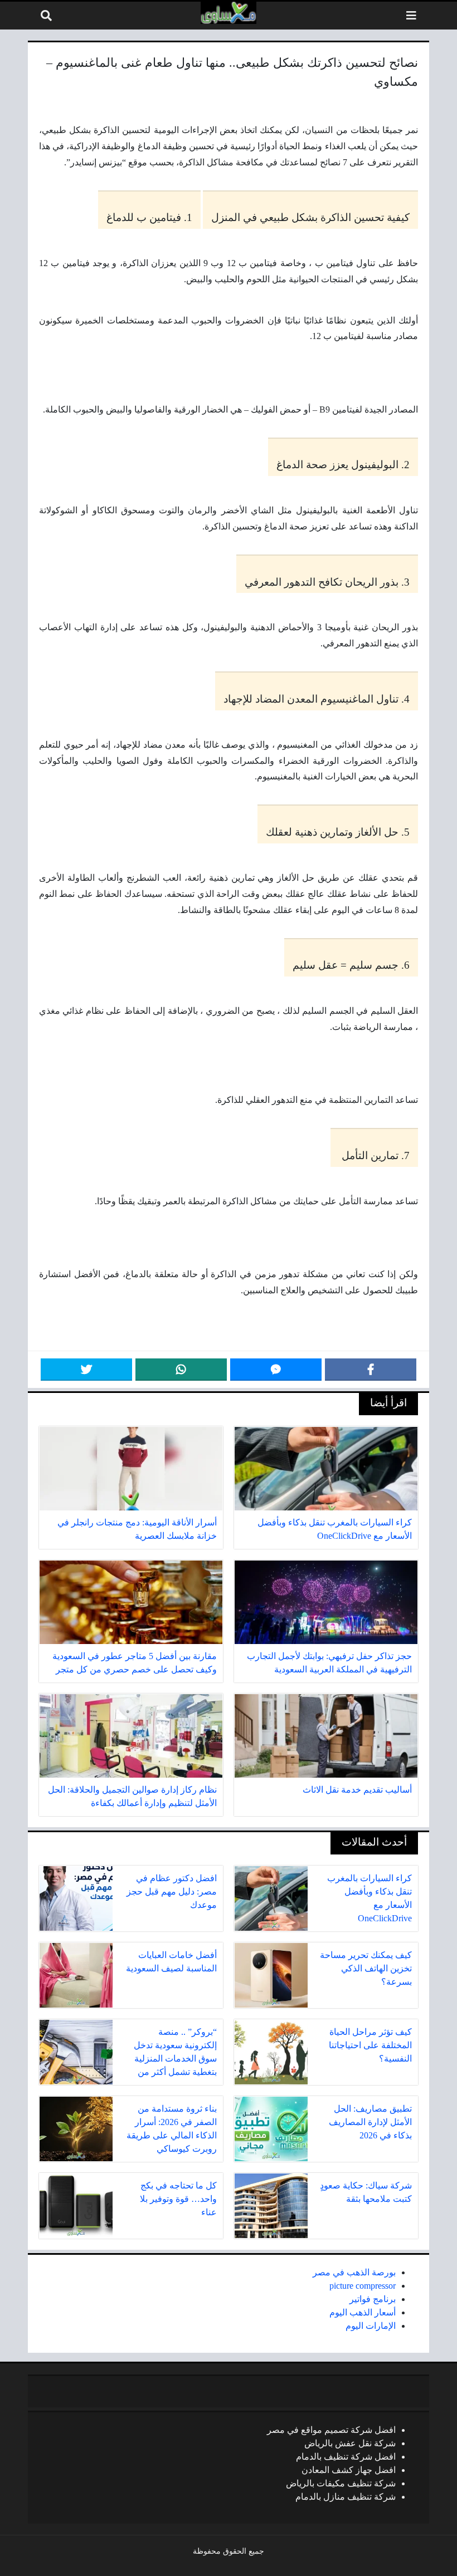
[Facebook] (371, 1370)
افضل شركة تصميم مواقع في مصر (331, 2430)
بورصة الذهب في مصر (354, 2272)
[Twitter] (86, 1370)
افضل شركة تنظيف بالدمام (346, 2457)
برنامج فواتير (373, 2299)
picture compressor (363, 2286)
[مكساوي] (229, 13)
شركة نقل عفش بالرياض (350, 2443)
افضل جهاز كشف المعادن (349, 2470)
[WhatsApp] (181, 1370)
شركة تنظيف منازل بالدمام (346, 2497)
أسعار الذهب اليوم (363, 2312)
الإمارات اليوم (371, 2326)
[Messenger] (276, 1370)
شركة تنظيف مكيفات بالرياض (341, 2483)
